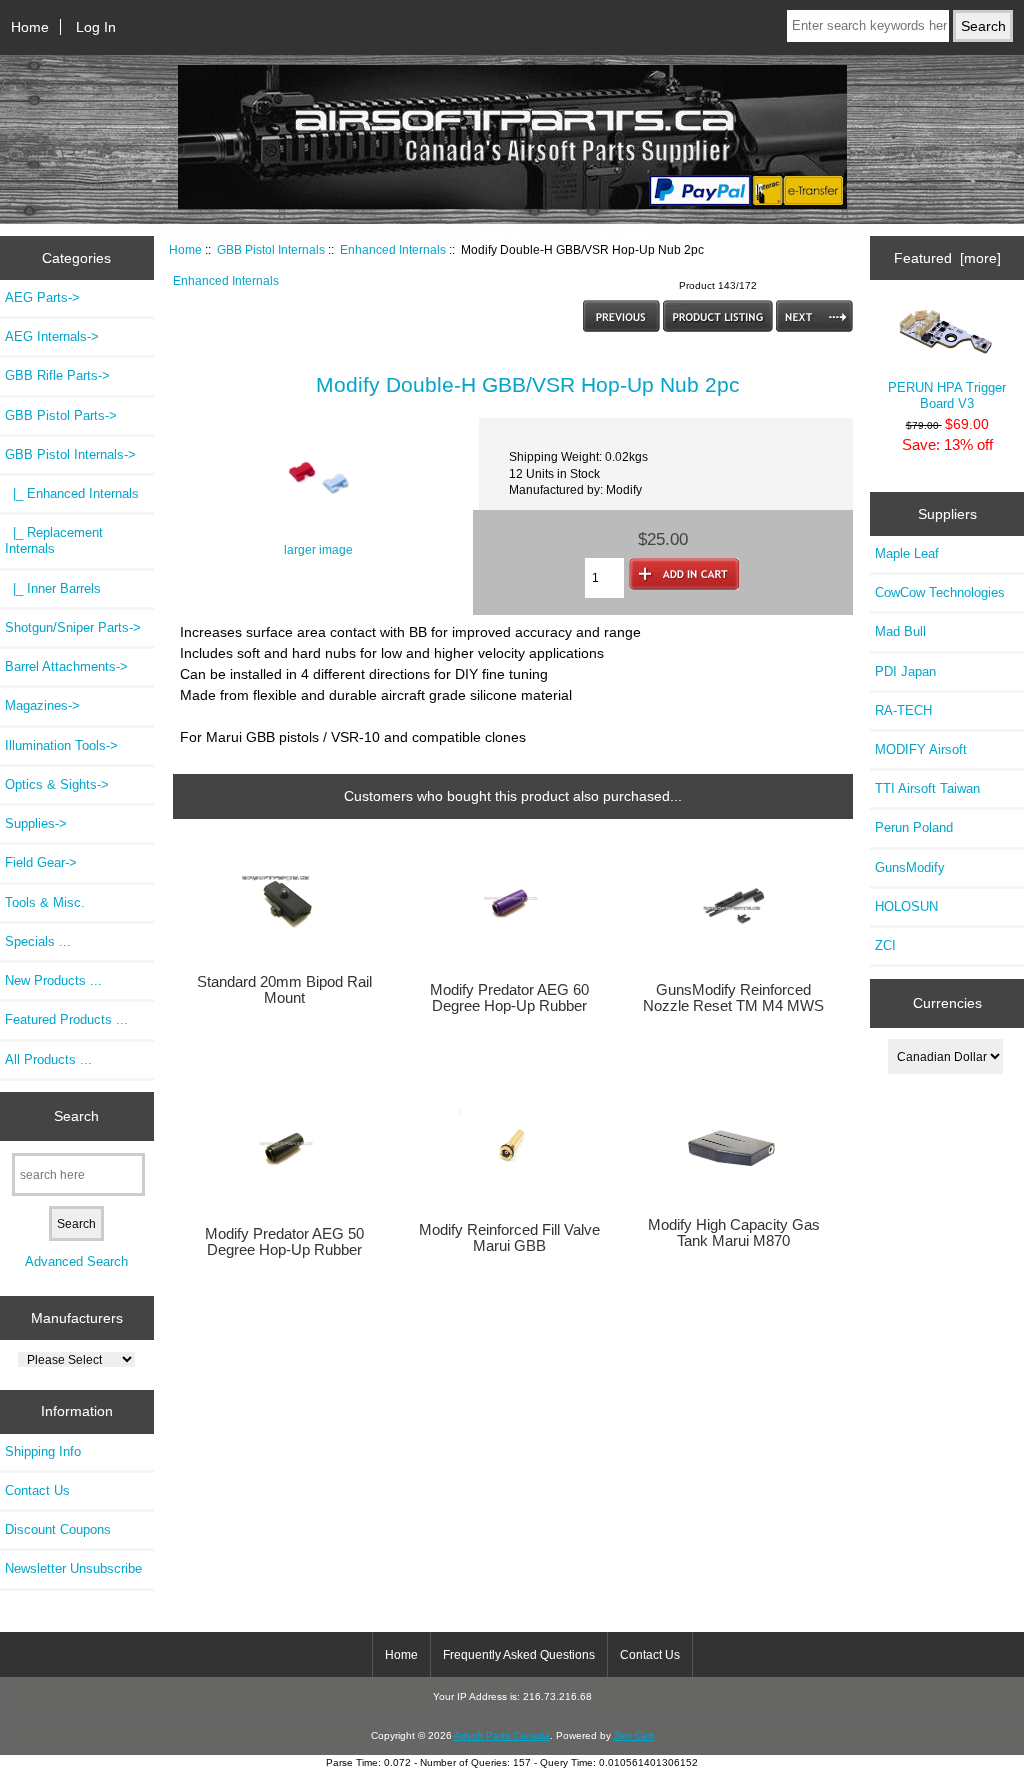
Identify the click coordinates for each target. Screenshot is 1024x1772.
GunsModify (910, 867)
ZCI (885, 945)
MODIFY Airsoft (921, 749)
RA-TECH (903, 710)
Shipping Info (43, 1451)
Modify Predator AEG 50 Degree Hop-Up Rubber (284, 1242)
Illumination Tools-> (61, 745)
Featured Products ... (66, 1019)
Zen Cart (634, 1735)
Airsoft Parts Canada (502, 1735)
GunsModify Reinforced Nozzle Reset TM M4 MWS (733, 998)
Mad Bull (900, 631)
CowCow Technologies (940, 592)
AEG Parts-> (42, 297)
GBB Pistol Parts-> (61, 415)
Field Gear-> (41, 862)
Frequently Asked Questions (519, 1655)
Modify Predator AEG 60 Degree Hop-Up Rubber (509, 998)
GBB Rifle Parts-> (57, 375)
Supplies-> (36, 823)
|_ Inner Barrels (53, 588)
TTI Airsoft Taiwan (927, 788)
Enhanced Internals (393, 249)
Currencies (947, 1003)
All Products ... (48, 1059)
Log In (96, 27)
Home (30, 27)
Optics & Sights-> (57, 784)
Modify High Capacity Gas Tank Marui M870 (734, 1233)
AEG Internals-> (52, 336)
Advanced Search (76, 1261)
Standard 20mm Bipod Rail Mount (284, 990)
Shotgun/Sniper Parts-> (73, 627)
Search (76, 1116)
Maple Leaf (907, 553)
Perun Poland (914, 827)
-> (70, 454)
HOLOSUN (906, 906)
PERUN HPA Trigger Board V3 (947, 395)
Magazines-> (42, 705)
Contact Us (37, 1490)
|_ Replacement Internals (54, 540)
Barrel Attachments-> (66, 666)
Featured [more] (947, 258)
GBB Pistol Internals (271, 249)
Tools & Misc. (45, 902)
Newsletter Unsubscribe (73, 1568)
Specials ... (38, 941)
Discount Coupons (58, 1529)
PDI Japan (905, 671)
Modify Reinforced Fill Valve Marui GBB (509, 1238)
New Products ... (53, 980)
